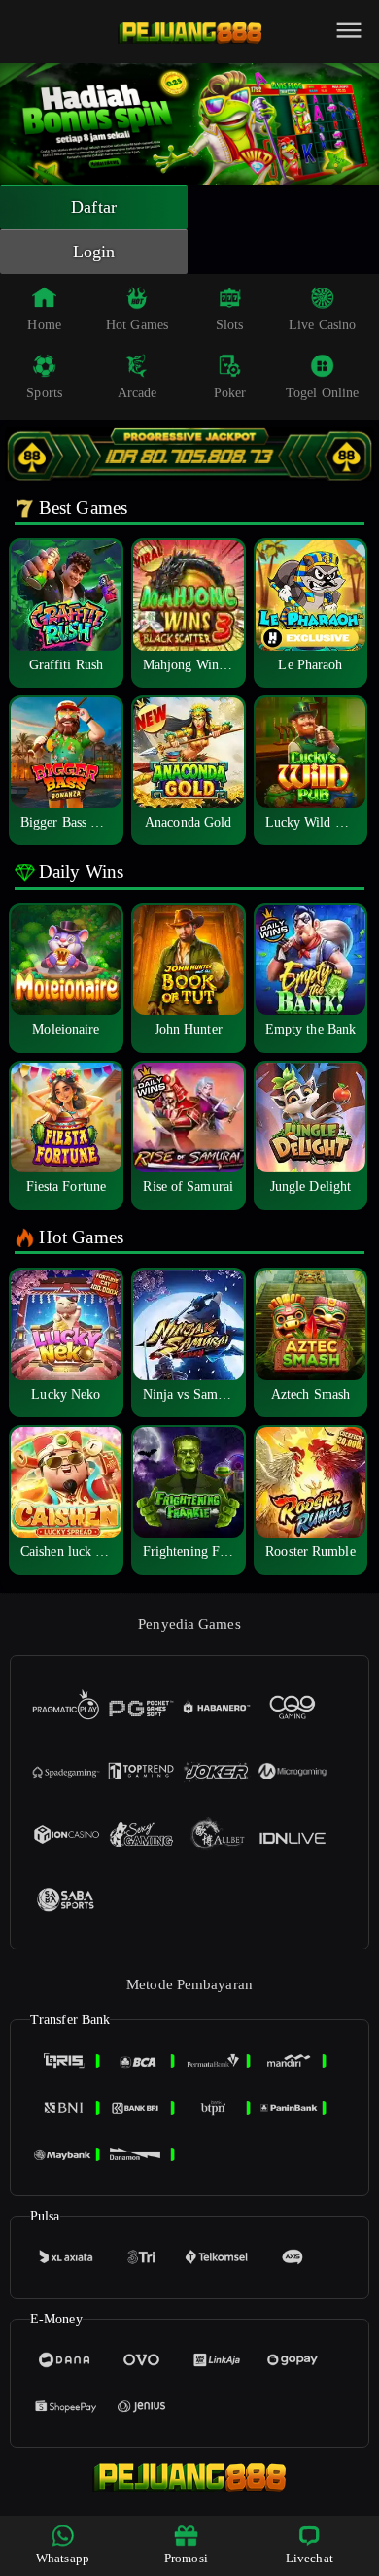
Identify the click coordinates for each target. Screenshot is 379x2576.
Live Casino (322, 325)
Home (44, 325)
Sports (44, 393)
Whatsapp (63, 2558)
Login (94, 252)
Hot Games (137, 325)
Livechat (310, 2558)
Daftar (94, 207)
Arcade (138, 393)
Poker (230, 393)
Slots (230, 325)
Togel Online (322, 393)
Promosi (186, 2558)
